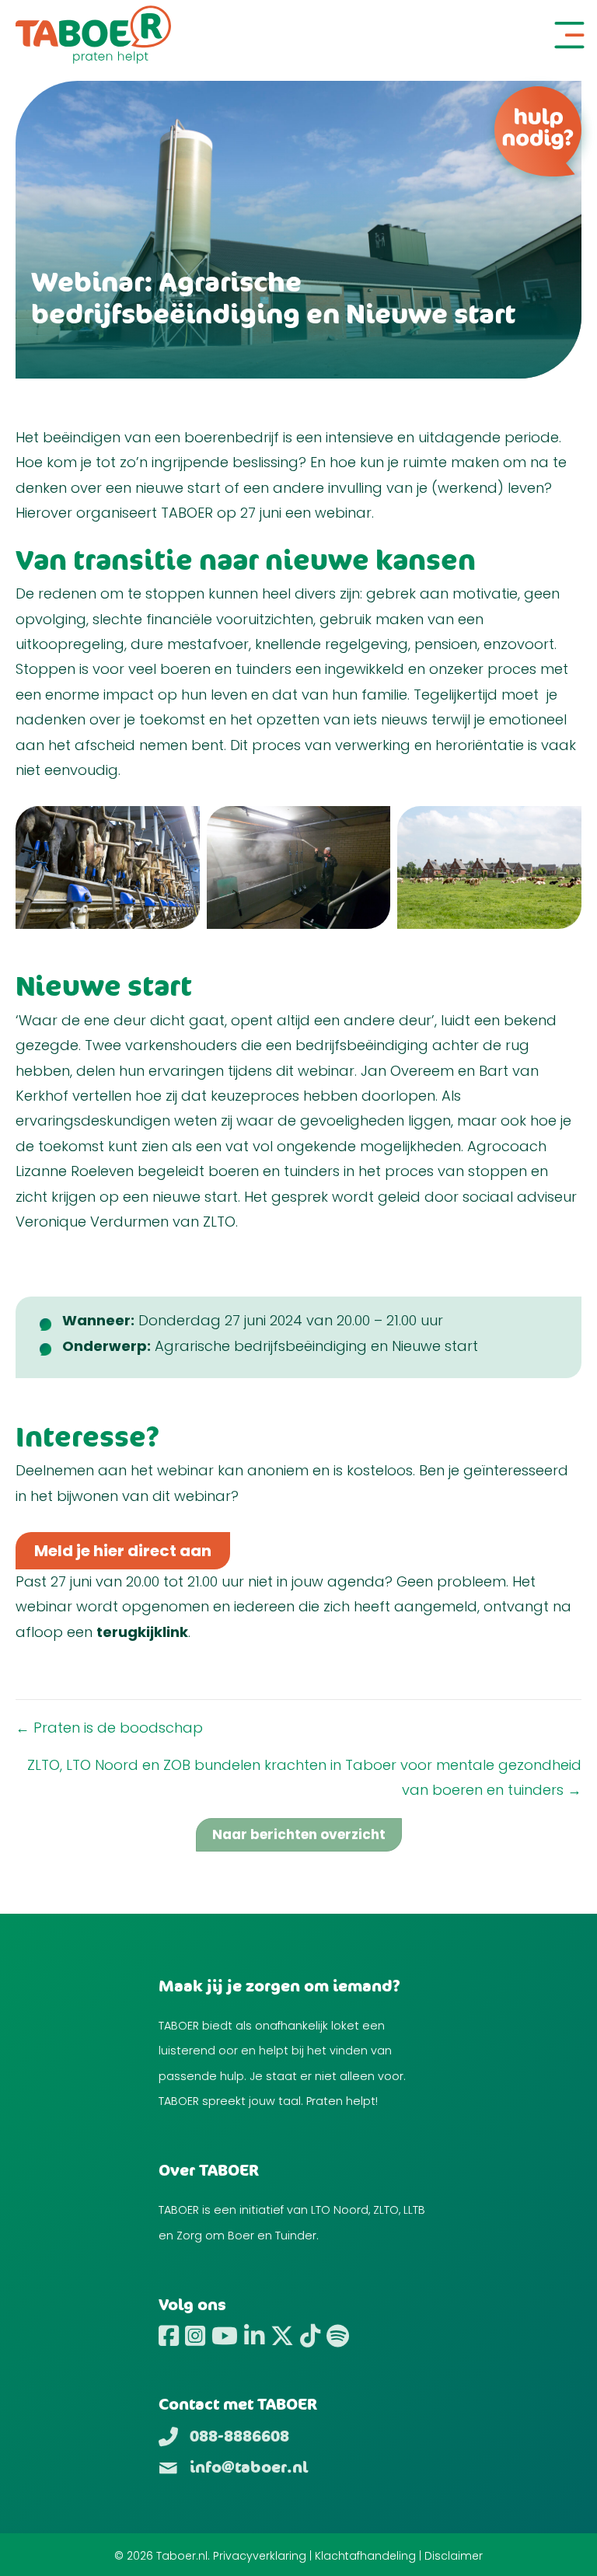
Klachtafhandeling (365, 2556)
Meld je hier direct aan (123, 1551)
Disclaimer (454, 2556)
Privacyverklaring (260, 2556)
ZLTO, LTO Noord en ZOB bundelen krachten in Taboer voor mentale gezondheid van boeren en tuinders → (304, 1777)
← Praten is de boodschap (109, 1728)
